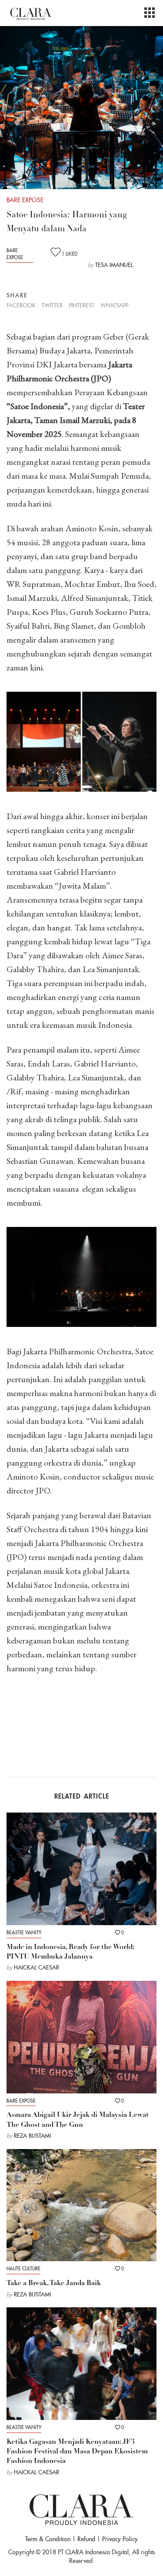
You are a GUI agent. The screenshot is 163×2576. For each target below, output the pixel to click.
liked (70, 254)
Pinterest (81, 305)
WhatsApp (114, 305)
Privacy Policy (120, 2539)
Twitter (52, 305)
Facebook (21, 305)
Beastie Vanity (24, 1933)
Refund (86, 2539)
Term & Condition (48, 2539)
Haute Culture (23, 2269)
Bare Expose (15, 254)
